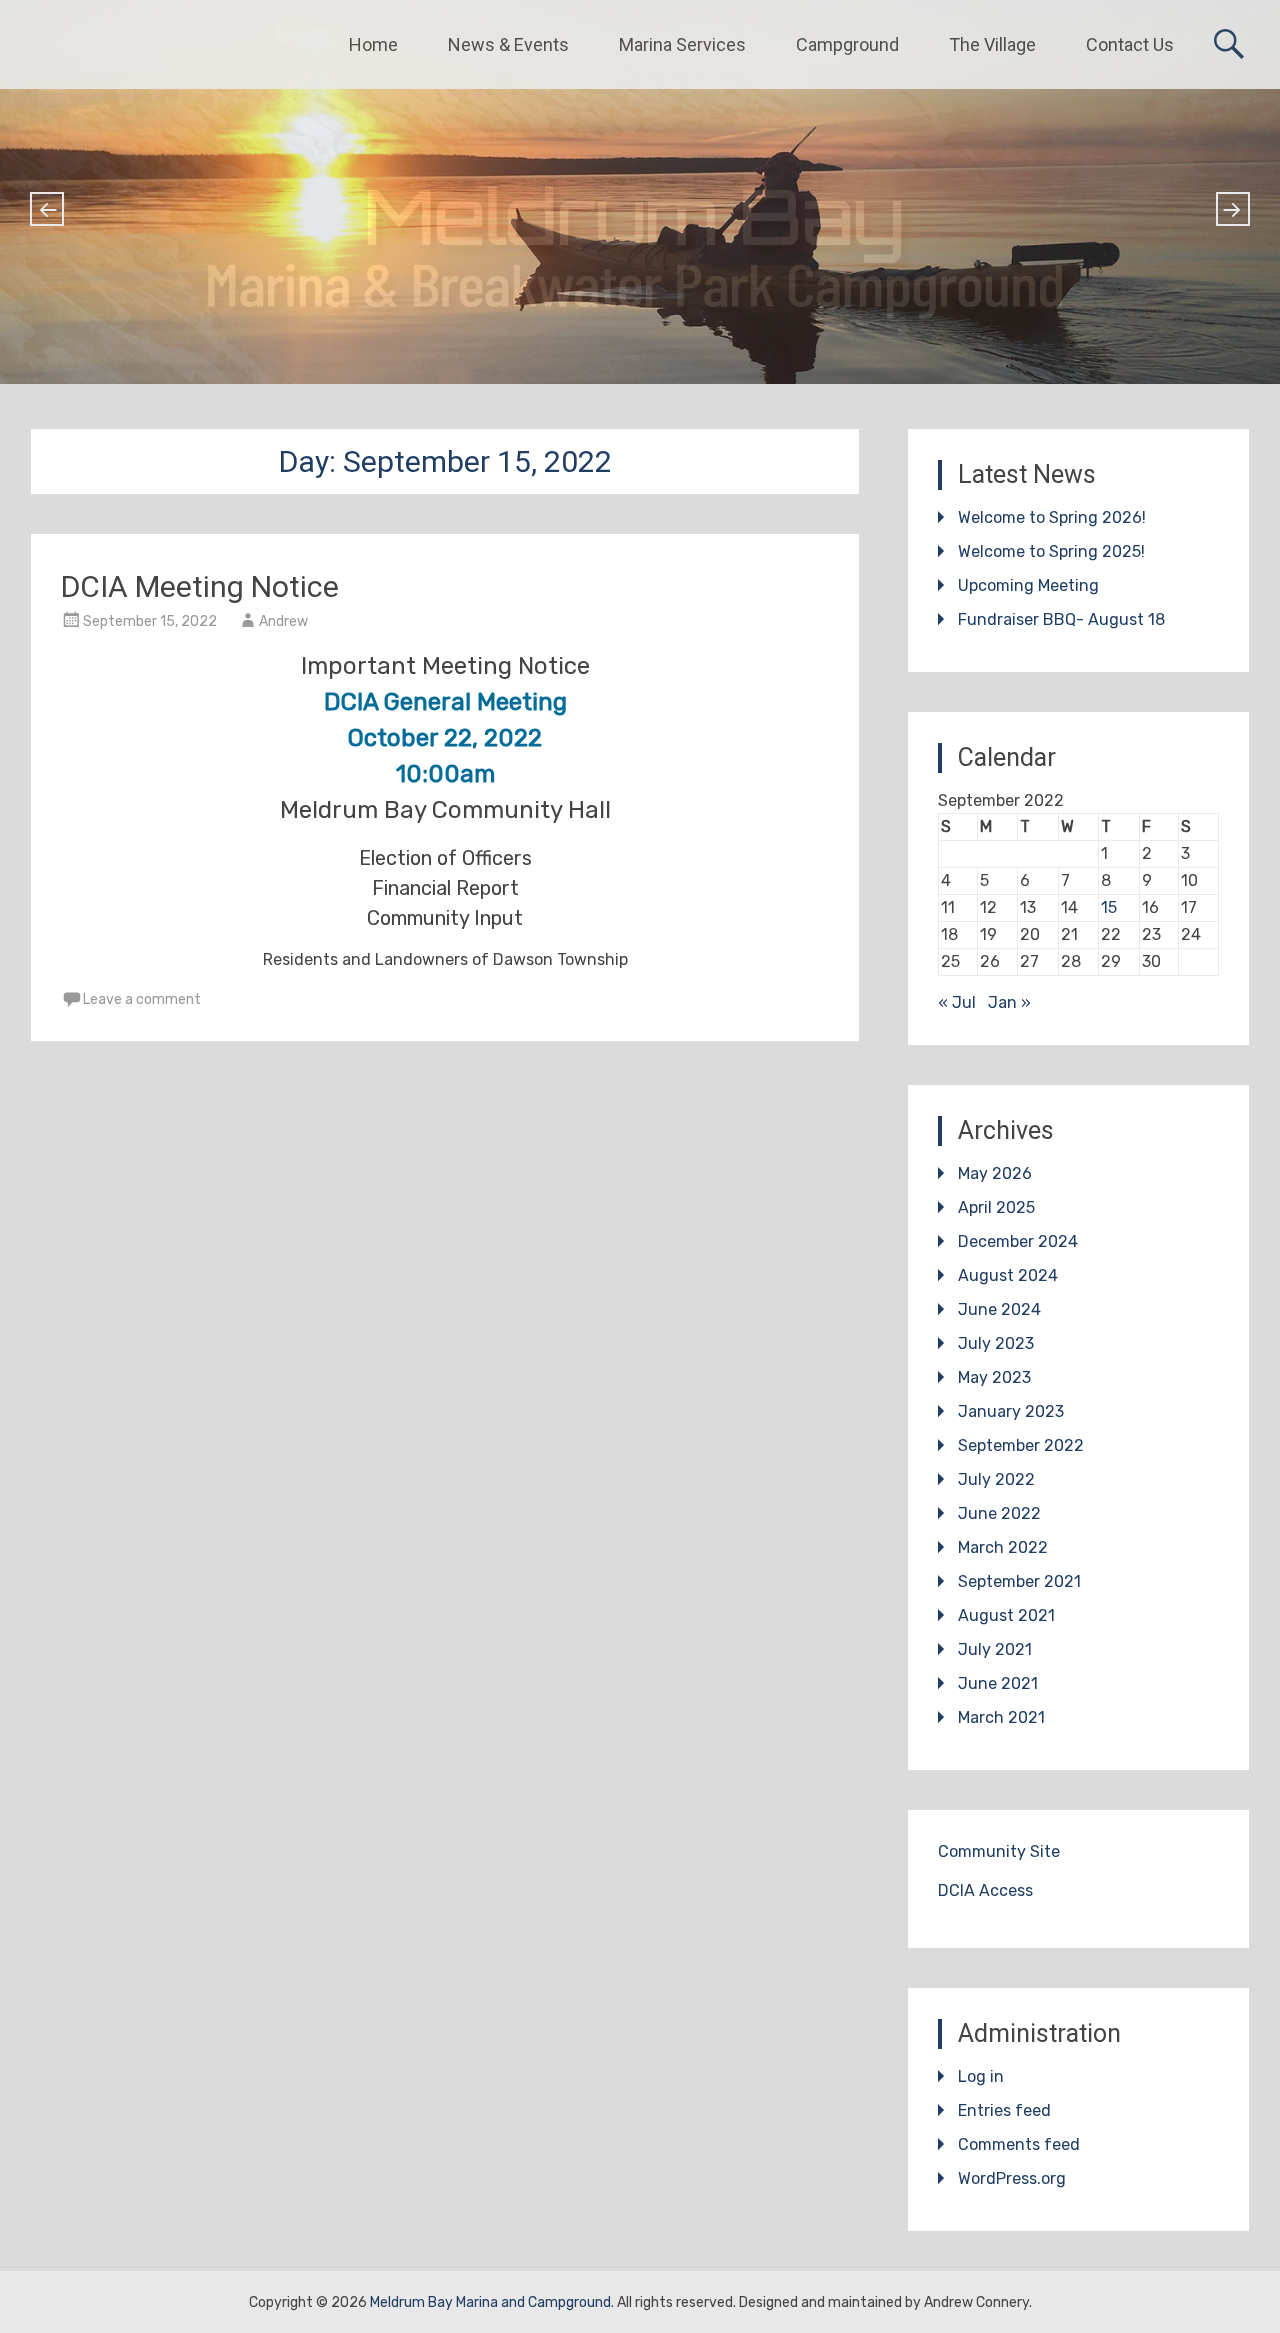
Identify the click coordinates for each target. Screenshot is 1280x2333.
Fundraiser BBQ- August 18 (1061, 619)
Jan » (1009, 1002)
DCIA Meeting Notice (200, 586)
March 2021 (1001, 1717)
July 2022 (996, 1479)
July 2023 (996, 1343)
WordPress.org (1012, 2178)
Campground (847, 44)
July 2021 (995, 1649)
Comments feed (1019, 2144)
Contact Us (1130, 44)
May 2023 (994, 1377)
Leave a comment (142, 999)
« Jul (957, 1002)
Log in (981, 2076)
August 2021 (1006, 1615)
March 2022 (1003, 1547)
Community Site (999, 1851)
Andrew (283, 621)
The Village (992, 44)
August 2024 (1008, 1275)
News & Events (508, 44)
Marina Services (682, 44)
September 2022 (1021, 1445)
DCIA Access (985, 1890)
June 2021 (998, 1683)
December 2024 (1018, 1241)
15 (1109, 907)
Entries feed (1004, 2110)
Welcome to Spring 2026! (1052, 517)
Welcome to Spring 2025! (1051, 551)
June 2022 (999, 1513)
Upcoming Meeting (1028, 585)
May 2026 (995, 1173)
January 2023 (1011, 1411)
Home (373, 44)
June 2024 (999, 1309)
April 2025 (996, 1207)
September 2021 (1019, 1581)
